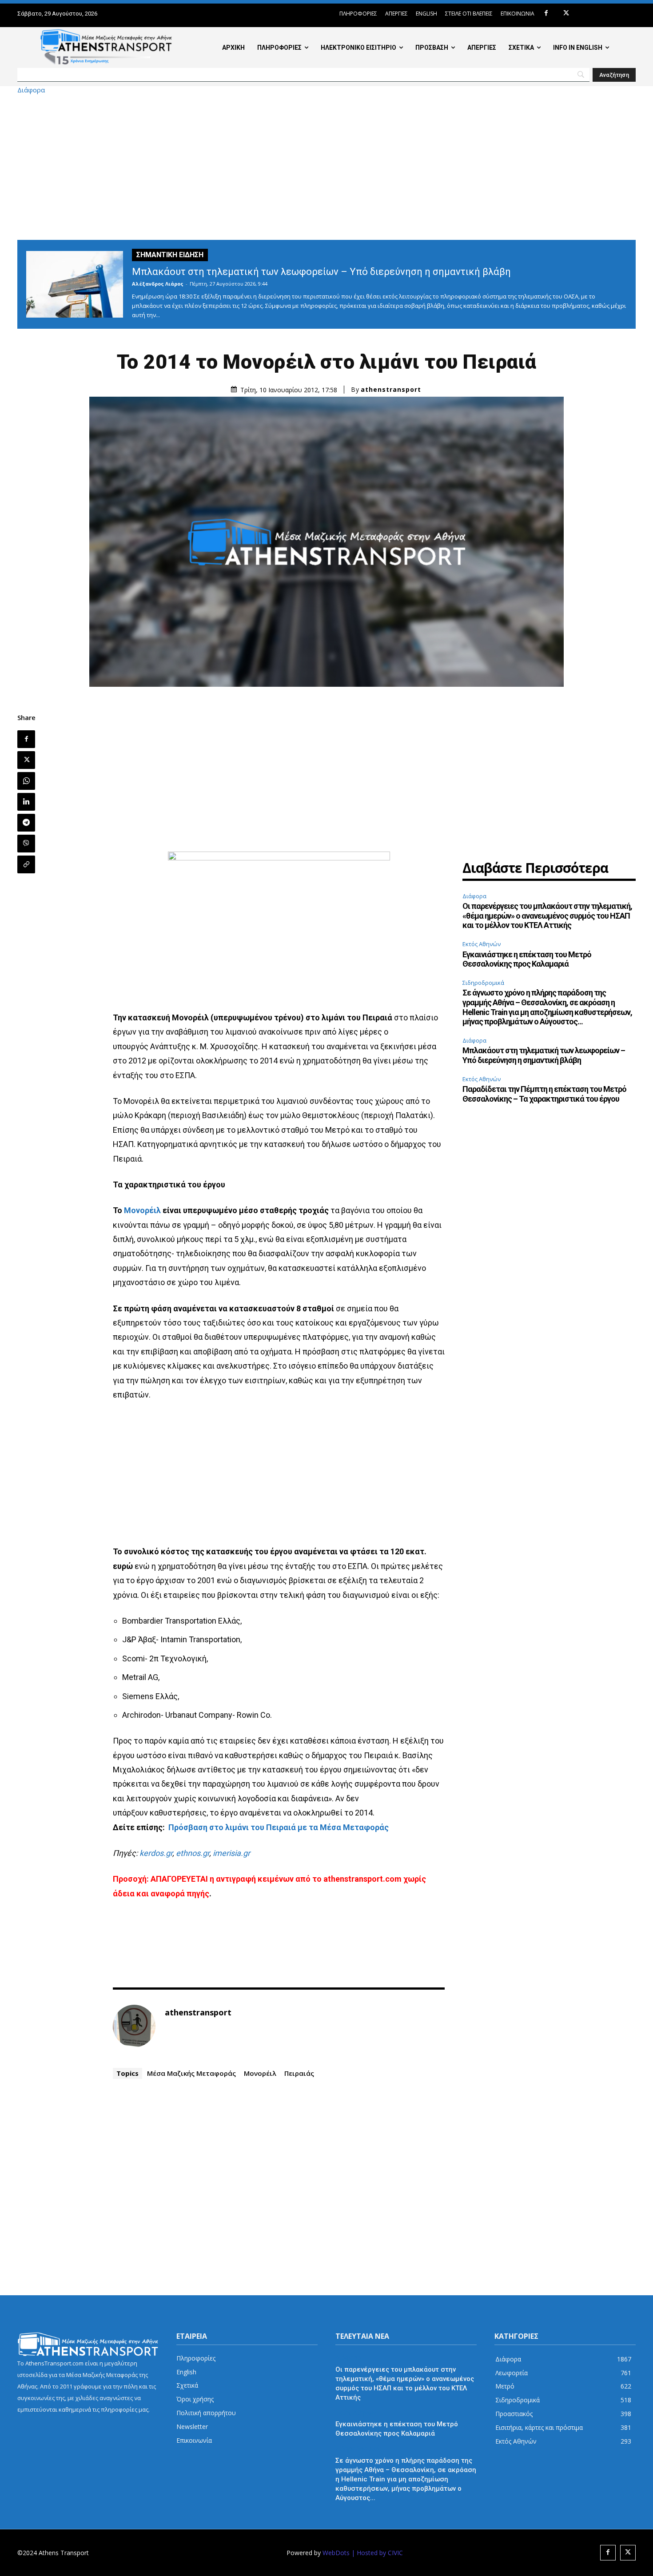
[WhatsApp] (26, 781)
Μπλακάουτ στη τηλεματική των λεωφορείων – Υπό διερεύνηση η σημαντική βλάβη (321, 272)
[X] (566, 14)
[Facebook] (546, 14)
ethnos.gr (193, 1853)
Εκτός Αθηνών (482, 944)
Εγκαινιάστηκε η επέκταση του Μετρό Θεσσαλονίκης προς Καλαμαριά (527, 959)
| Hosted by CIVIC (377, 2553)
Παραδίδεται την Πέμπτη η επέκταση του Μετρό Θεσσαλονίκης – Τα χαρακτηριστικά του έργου (544, 1094)
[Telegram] (26, 823)
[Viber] (26, 844)
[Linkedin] (26, 802)
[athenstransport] (134, 2026)
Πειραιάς (299, 2073)
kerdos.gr (156, 1853)
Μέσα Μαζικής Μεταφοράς (191, 2073)
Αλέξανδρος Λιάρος (158, 284)
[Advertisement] (326, 167)
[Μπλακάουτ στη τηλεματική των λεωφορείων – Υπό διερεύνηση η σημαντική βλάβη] (75, 284)
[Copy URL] (26, 864)
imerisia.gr (231, 1853)
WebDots (336, 2553)
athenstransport (391, 390)
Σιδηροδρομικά (483, 983)
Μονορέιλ (142, 1210)
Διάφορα (31, 90)
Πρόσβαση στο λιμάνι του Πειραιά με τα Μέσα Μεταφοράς (279, 1827)
